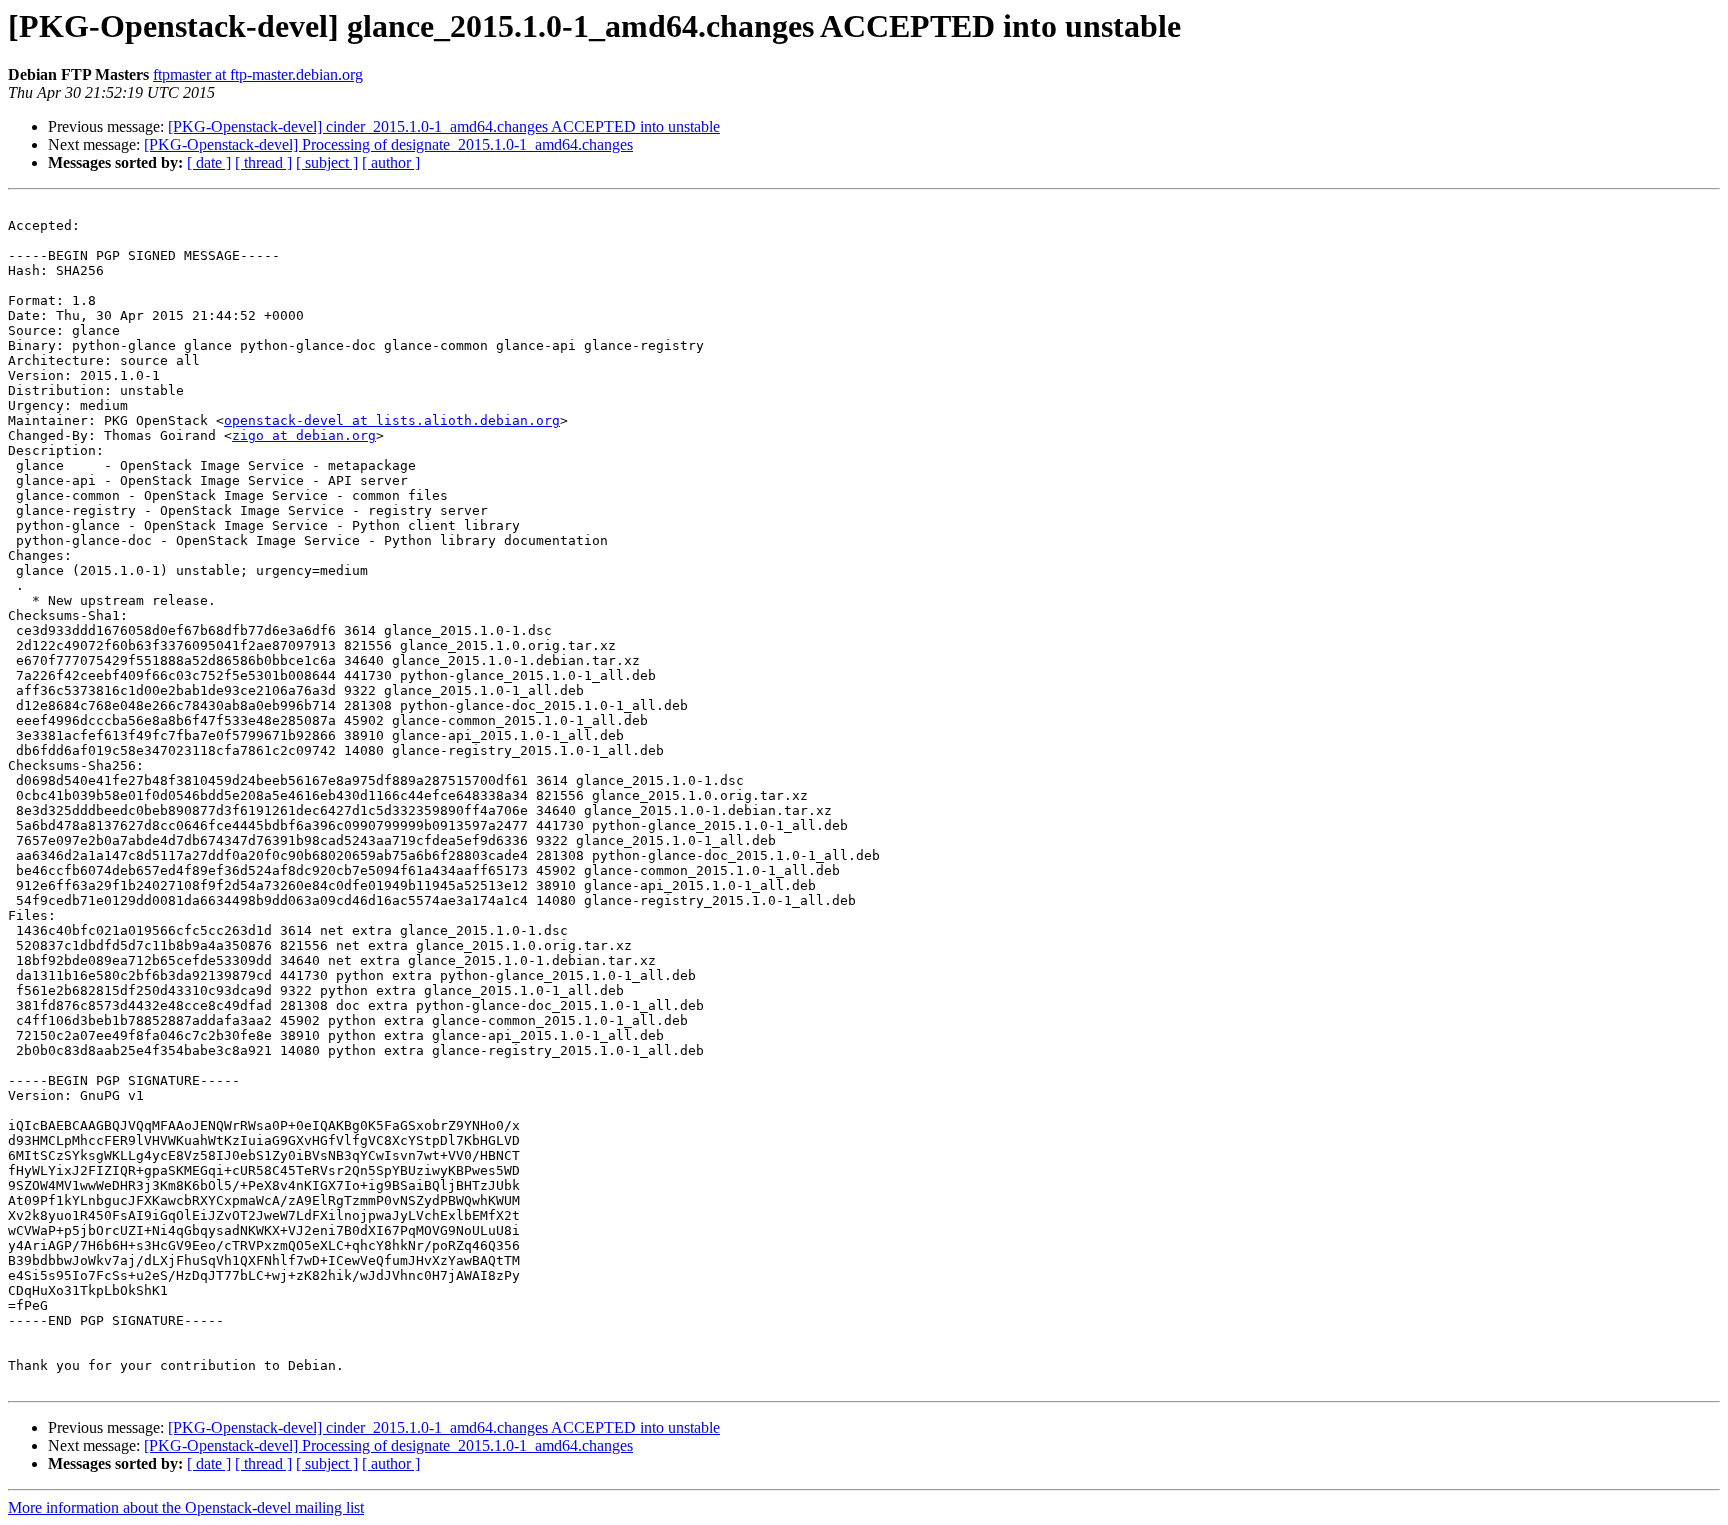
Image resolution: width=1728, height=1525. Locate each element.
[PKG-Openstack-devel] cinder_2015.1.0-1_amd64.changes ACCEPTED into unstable (444, 126)
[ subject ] (327, 162)
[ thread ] (263, 162)
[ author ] (391, 162)
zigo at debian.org (304, 435)
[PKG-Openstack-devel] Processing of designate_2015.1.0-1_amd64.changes (388, 144)
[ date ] (209, 162)
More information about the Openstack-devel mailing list (186, 1507)
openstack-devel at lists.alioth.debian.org (392, 420)
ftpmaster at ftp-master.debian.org (258, 74)
